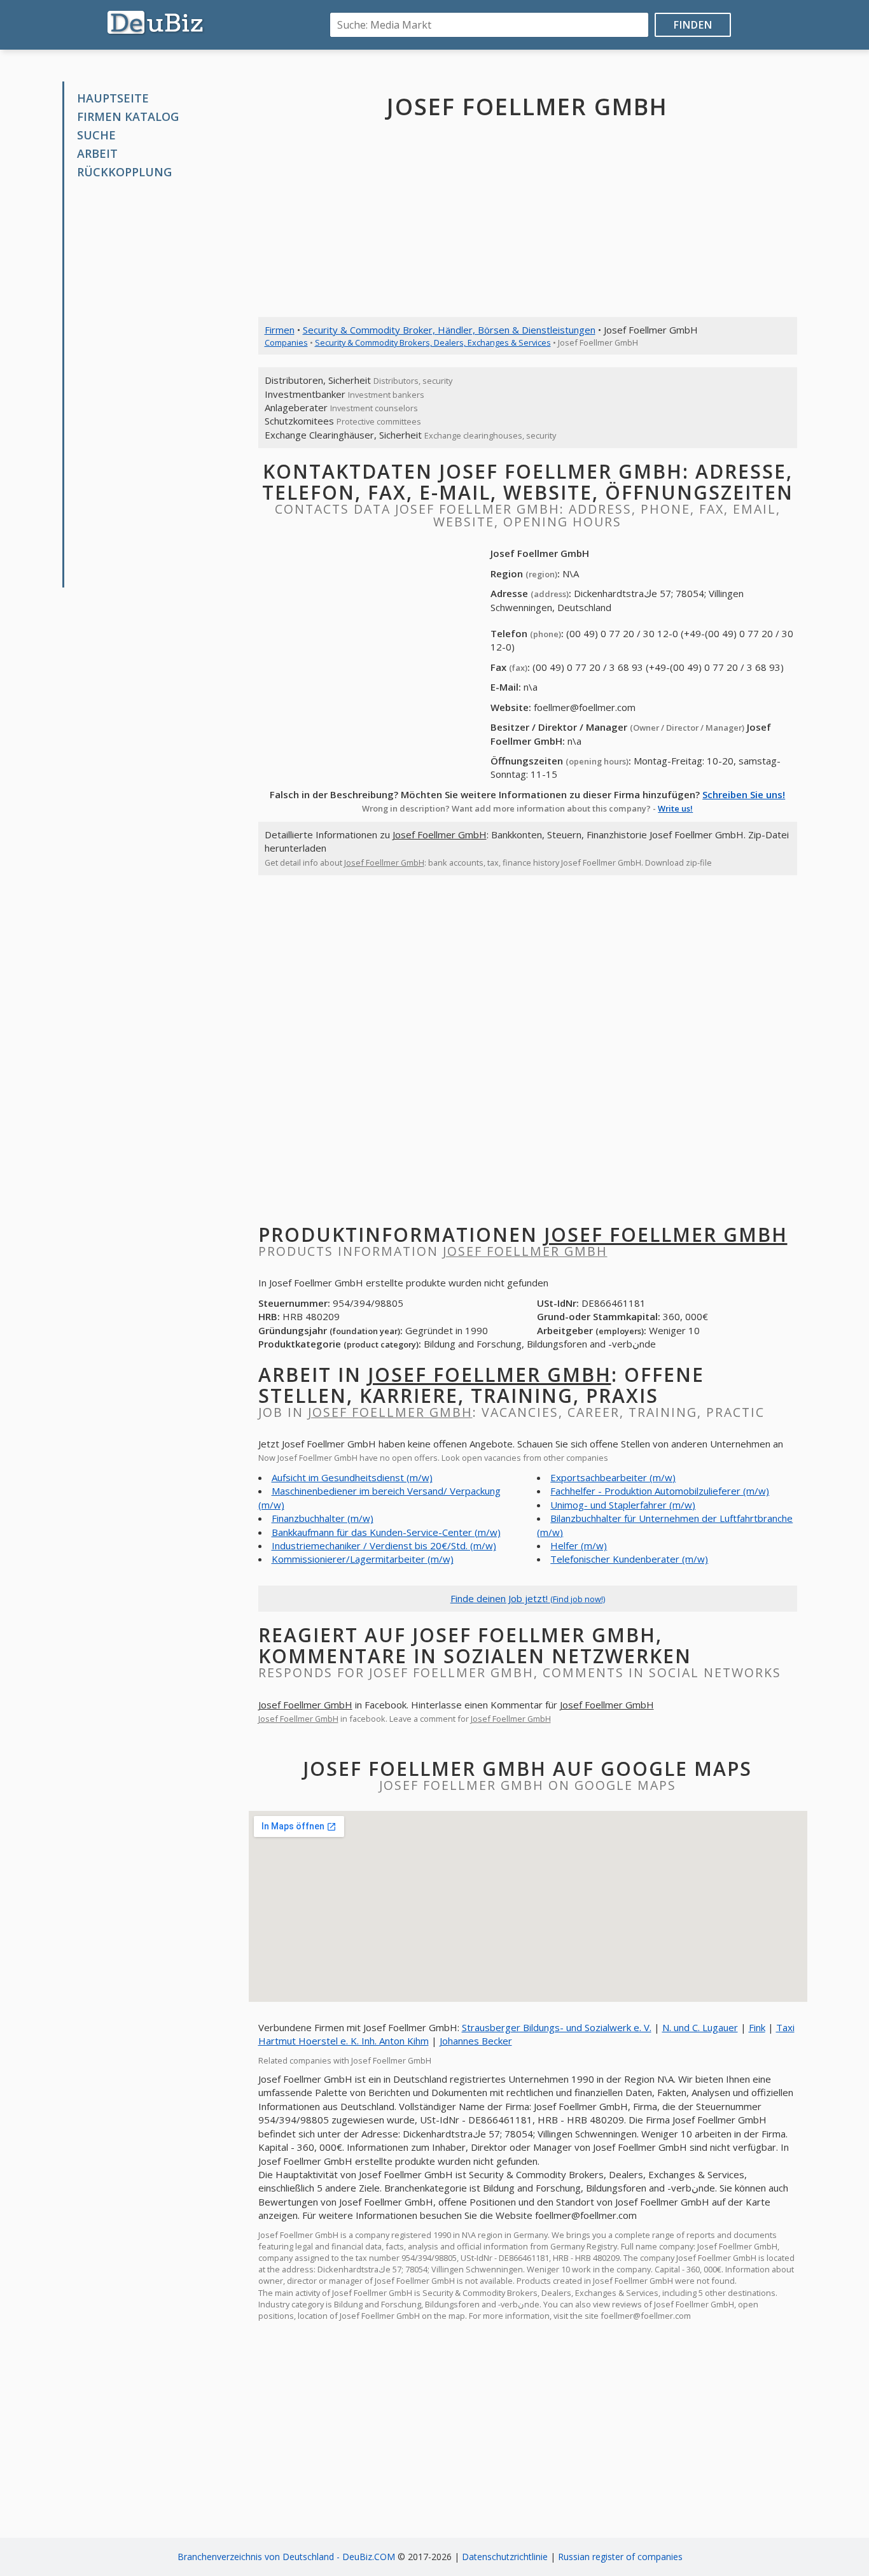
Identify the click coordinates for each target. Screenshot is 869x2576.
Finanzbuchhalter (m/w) (323, 1518)
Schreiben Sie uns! (744, 794)
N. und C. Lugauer (700, 2027)
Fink (757, 2027)
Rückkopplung (124, 172)
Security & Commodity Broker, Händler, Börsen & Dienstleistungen (449, 330)
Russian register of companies (620, 2557)
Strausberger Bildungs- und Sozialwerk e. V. (557, 2027)
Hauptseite (113, 98)
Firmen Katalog (128, 116)
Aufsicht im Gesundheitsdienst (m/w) (352, 1477)
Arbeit (97, 153)
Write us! (675, 808)
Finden (693, 25)
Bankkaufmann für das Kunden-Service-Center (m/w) (386, 1532)
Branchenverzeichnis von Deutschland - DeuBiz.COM (286, 2557)
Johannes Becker (476, 2041)
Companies (286, 342)
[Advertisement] (160, 384)
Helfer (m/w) (579, 1545)
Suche (96, 135)
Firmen (280, 330)
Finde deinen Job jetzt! (528, 1598)
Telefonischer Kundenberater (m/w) (629, 1559)
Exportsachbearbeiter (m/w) (613, 1477)
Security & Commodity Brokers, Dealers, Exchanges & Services (433, 342)
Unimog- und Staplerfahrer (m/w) (623, 1505)
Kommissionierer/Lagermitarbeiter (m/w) (363, 1559)
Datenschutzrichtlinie (505, 2557)
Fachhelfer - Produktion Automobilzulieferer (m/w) (660, 1491)
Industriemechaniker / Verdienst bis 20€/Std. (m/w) (384, 1545)
